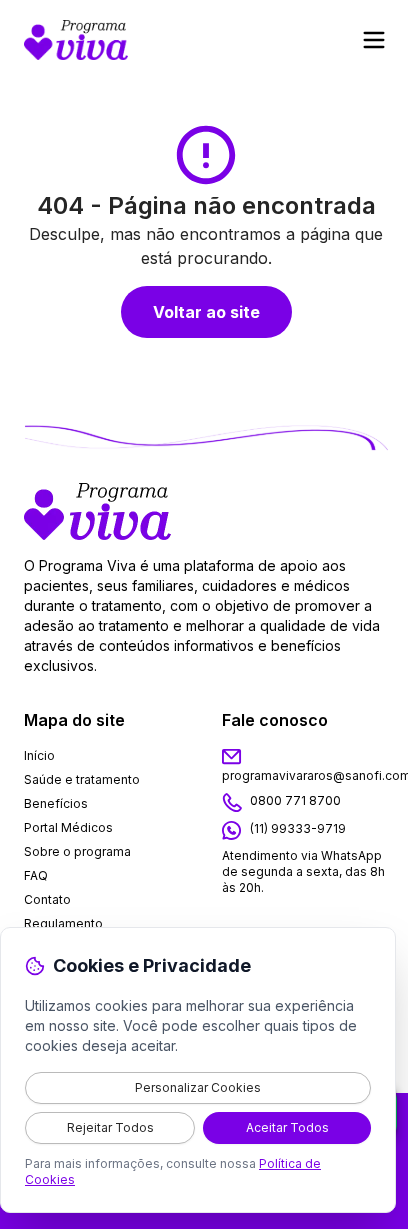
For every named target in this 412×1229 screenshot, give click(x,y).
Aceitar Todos (287, 1127)
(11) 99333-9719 (298, 829)
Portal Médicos (68, 827)
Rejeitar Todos (110, 1127)
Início (39, 755)
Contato (47, 899)
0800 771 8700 (295, 801)
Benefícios (56, 803)
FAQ (36, 875)
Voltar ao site (206, 312)
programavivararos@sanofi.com (316, 775)
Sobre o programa (77, 851)
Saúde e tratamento (82, 779)
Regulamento (63, 923)
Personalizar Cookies (198, 1087)
